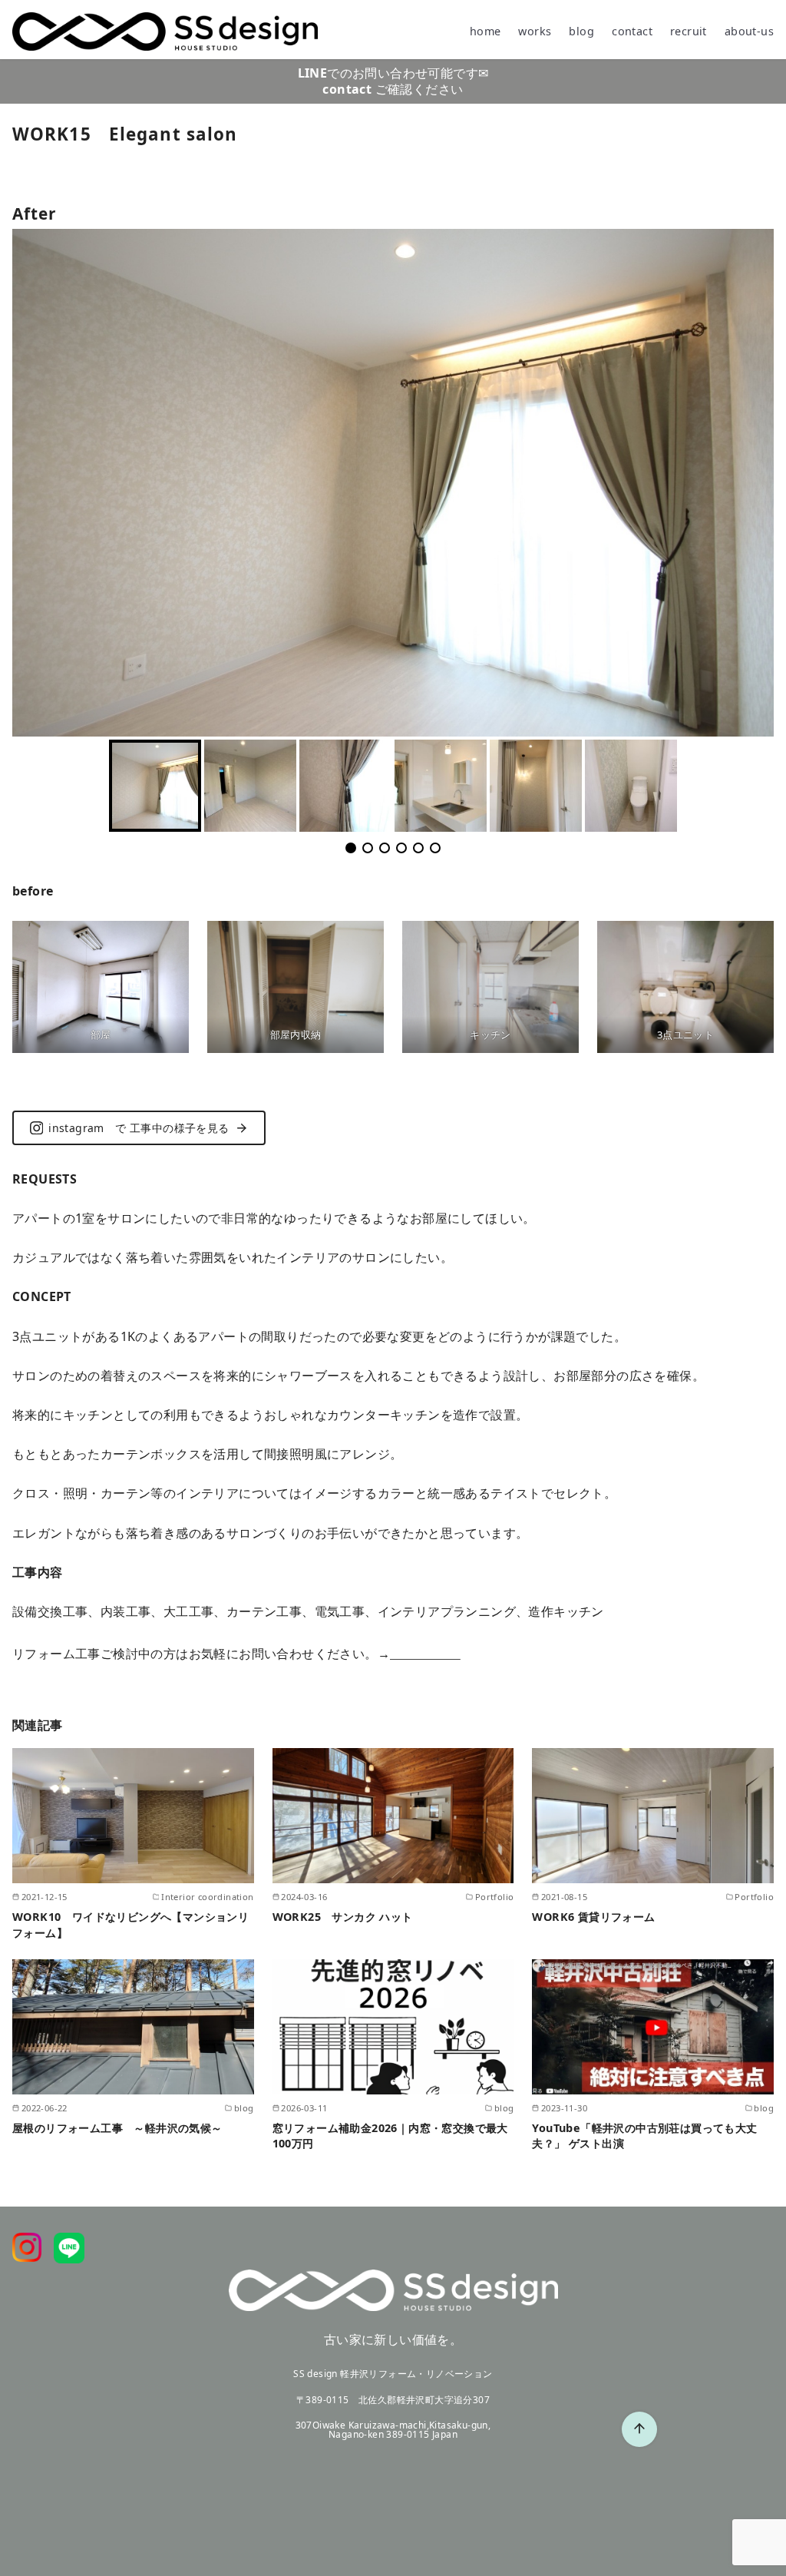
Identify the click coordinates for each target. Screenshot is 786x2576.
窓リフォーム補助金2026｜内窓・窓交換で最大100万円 (390, 2136)
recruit (689, 31)
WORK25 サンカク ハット (343, 1917)
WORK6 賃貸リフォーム (593, 1917)
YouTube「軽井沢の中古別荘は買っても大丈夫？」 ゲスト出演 (644, 2136)
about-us (749, 31)
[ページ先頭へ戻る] (639, 2429)
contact (632, 31)
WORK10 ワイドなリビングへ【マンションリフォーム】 (130, 1924)
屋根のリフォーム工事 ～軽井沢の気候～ (117, 2128)
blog (581, 31)
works (535, 31)
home (485, 31)
